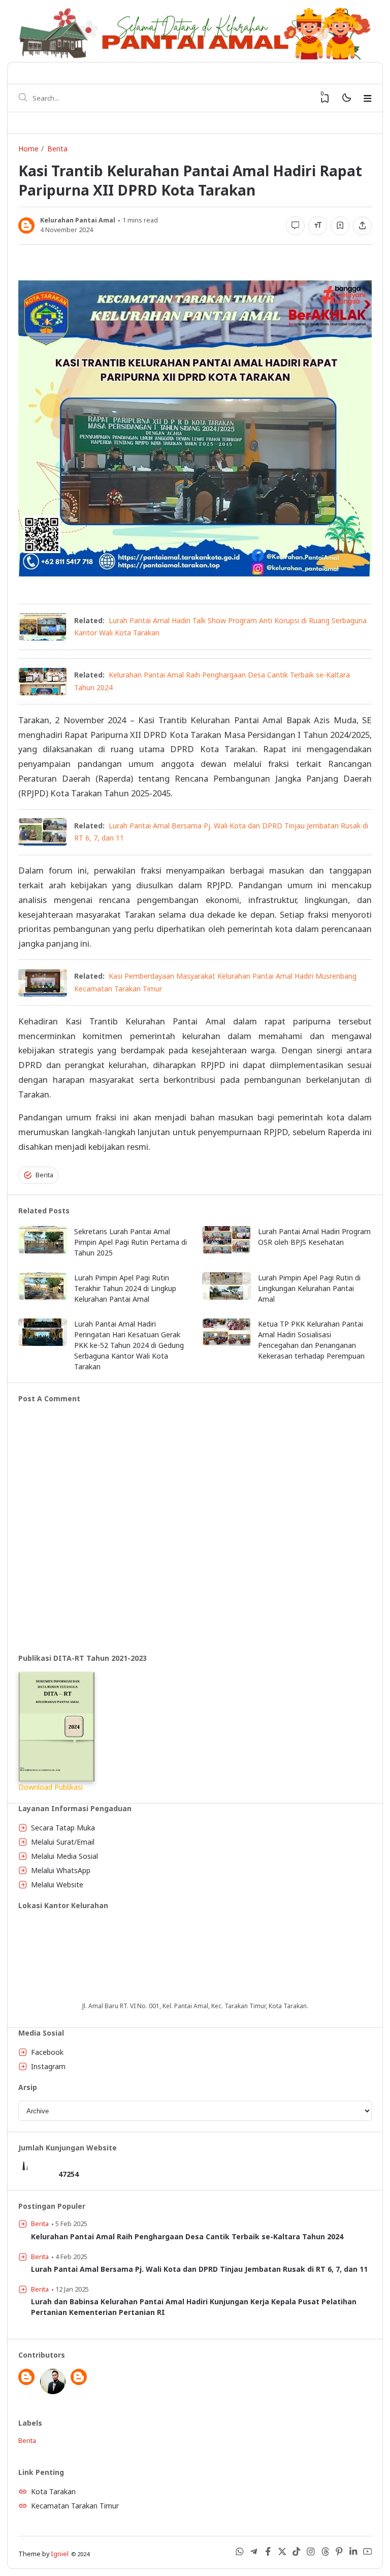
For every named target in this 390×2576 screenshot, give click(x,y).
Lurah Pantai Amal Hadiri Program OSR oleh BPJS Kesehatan (314, 1237)
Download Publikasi (51, 1787)
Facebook (47, 2052)
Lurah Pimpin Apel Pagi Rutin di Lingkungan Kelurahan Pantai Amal (309, 1288)
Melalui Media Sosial (64, 1856)
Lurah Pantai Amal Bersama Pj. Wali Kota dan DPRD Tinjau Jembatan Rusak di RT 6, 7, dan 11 (199, 2269)
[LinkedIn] (353, 2553)
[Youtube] (368, 2553)
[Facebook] (268, 2553)
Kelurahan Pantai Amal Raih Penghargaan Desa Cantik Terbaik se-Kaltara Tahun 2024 (187, 2236)
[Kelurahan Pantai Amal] (26, 2382)
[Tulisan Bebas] (79, 2382)
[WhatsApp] (240, 2553)
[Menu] (368, 99)
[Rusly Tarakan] (53, 2391)
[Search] (23, 98)
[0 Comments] (295, 226)
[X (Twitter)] (282, 2553)
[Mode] (346, 98)
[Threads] (325, 2553)
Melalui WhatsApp (61, 1870)
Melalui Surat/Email (63, 1842)
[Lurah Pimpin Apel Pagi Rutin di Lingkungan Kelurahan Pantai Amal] (226, 1297)
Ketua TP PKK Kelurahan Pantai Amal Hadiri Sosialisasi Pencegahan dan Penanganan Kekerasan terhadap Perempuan (311, 1340)
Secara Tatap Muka (63, 1828)
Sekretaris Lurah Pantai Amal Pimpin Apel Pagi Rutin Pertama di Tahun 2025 (131, 1242)
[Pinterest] (339, 2553)
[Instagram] (311, 2553)
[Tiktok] (297, 2553)
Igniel (60, 2554)
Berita (44, 1175)
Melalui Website (57, 1885)
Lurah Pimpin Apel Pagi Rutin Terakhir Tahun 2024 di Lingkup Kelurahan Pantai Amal (125, 1288)
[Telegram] (254, 2553)
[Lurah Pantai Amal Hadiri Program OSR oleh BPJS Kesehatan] (226, 1251)
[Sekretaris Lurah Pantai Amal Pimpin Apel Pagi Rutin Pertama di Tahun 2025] (43, 1251)
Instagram (48, 2066)
